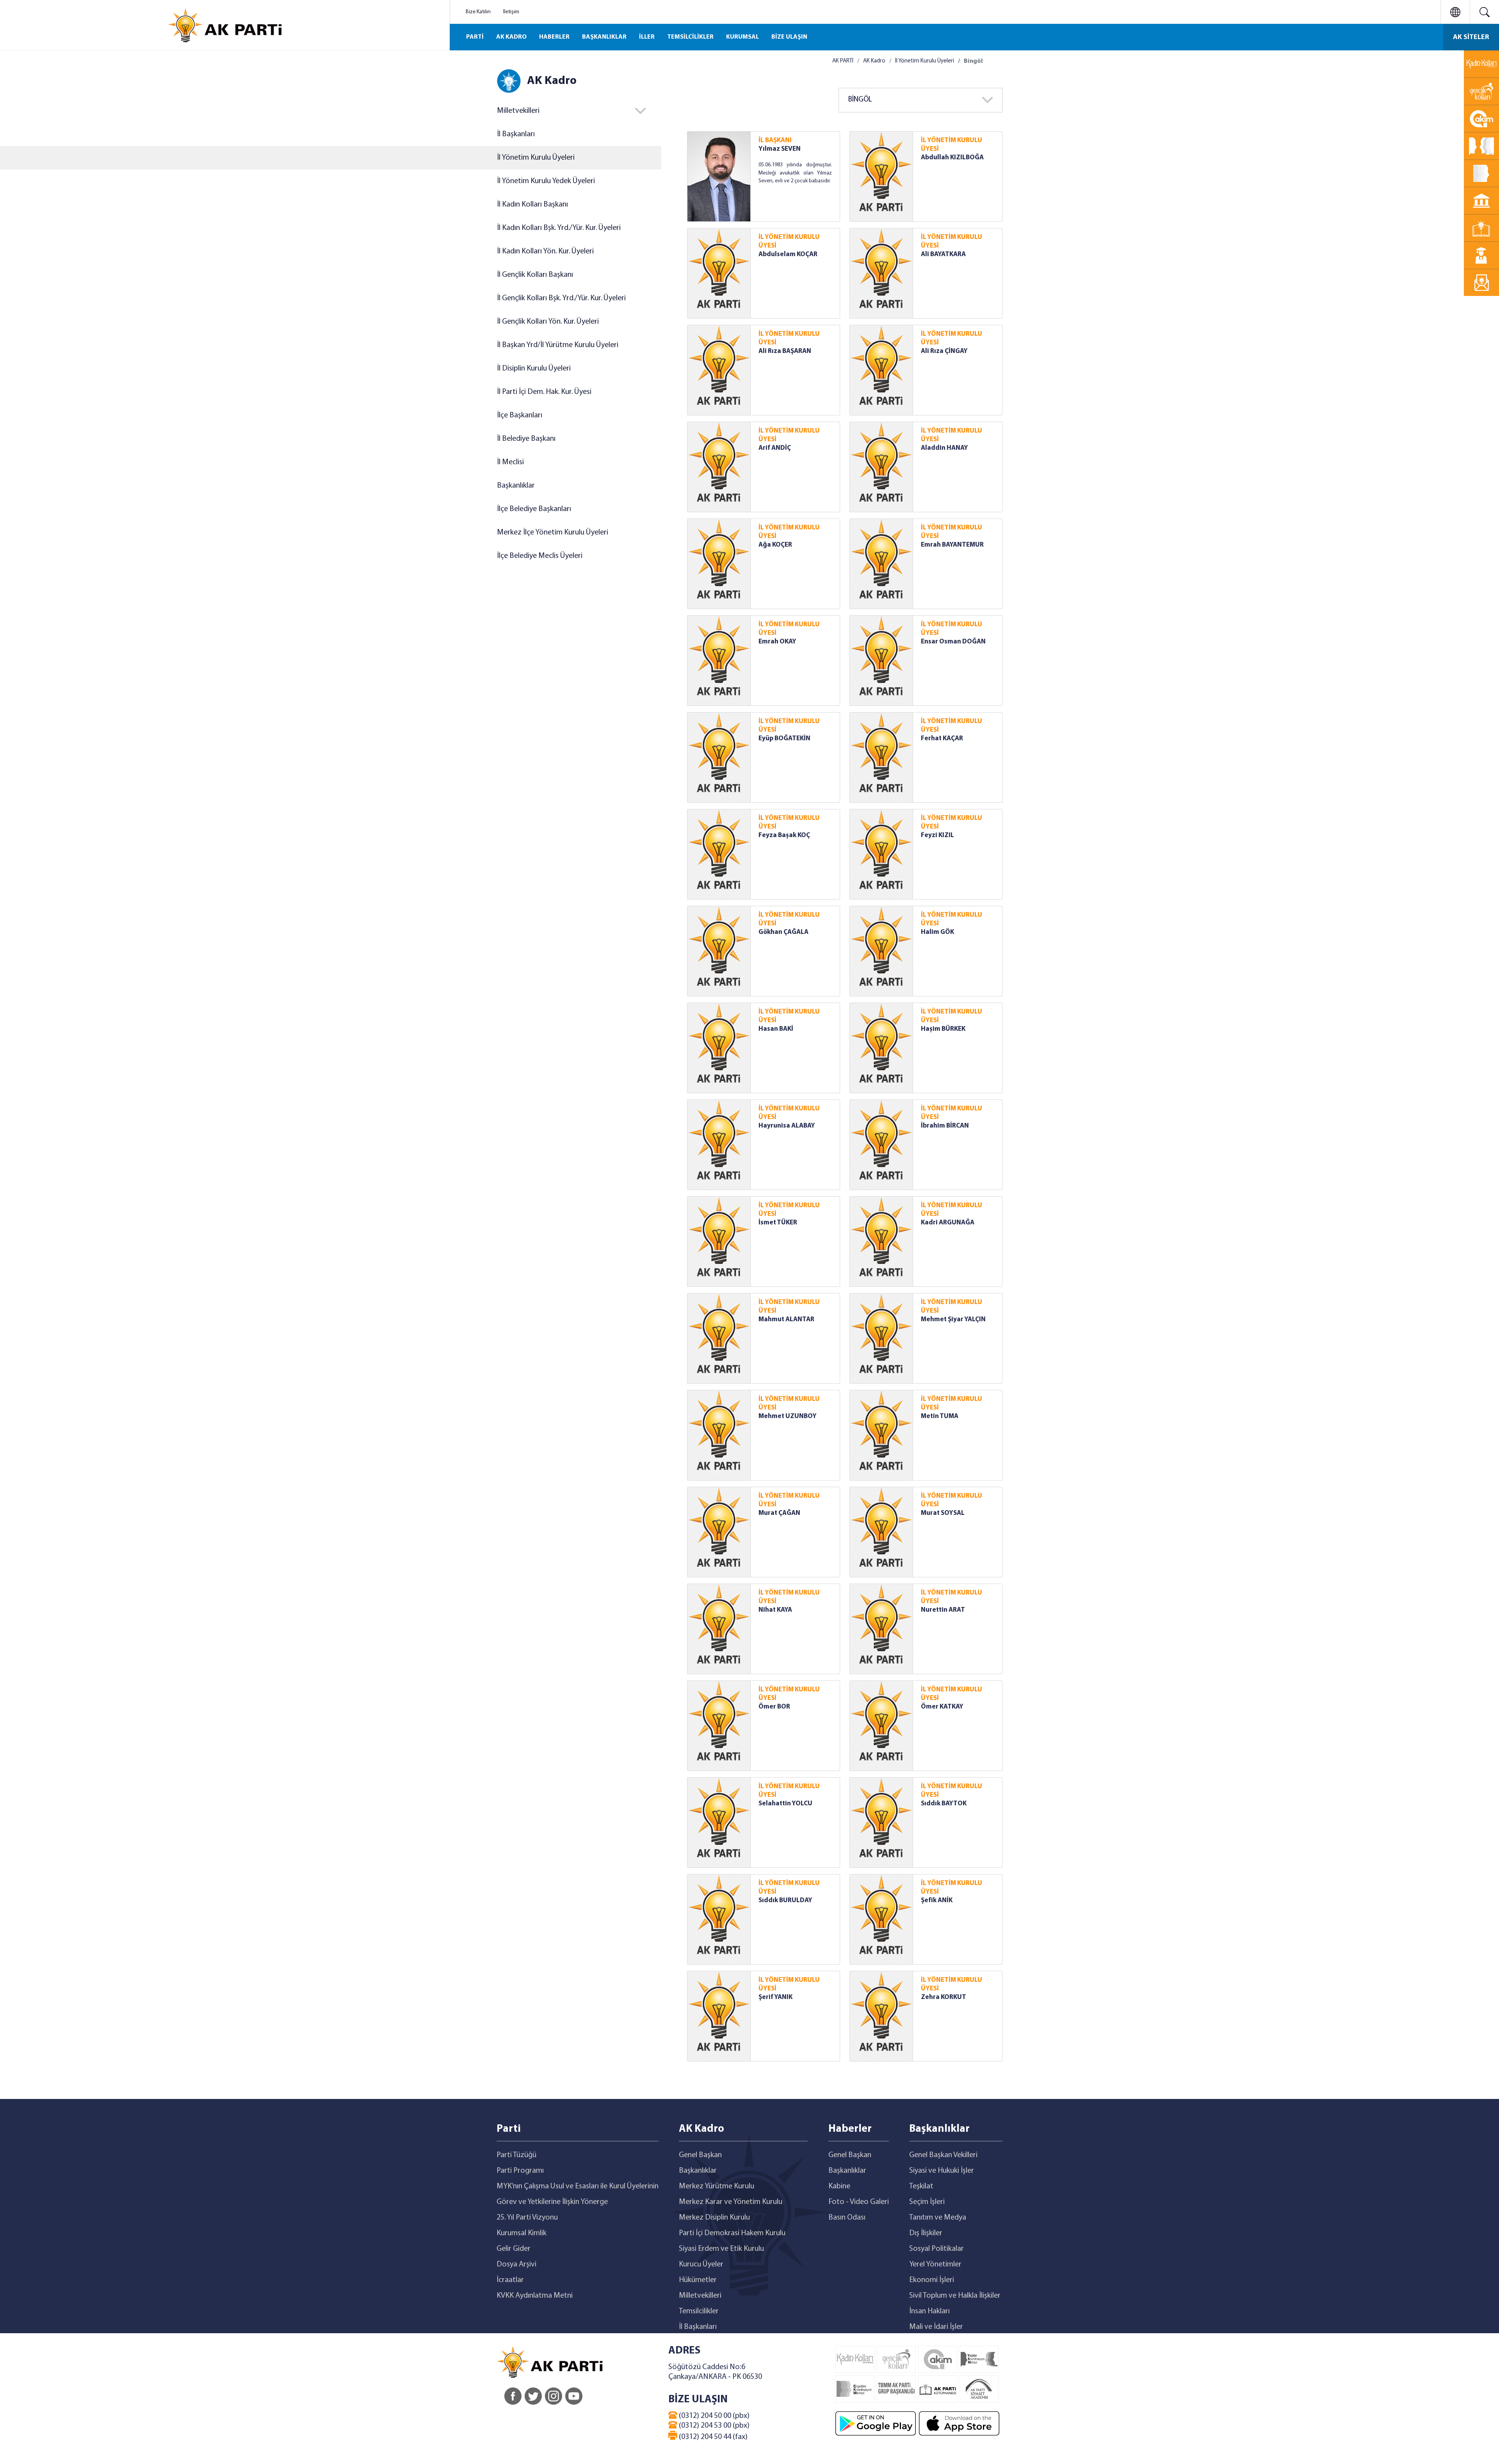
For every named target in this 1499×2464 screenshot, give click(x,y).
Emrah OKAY (777, 642)
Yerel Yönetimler (935, 2264)
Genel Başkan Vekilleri (943, 2155)
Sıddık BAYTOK (944, 1804)
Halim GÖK (937, 932)
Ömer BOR (774, 1707)
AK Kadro (874, 61)
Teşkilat (921, 2186)
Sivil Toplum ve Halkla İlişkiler (955, 2296)
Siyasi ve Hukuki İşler (942, 2171)
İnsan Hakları (929, 2311)
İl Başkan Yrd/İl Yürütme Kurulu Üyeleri (558, 345)
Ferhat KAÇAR (942, 738)
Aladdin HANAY (944, 448)
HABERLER (554, 37)
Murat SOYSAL (943, 1513)
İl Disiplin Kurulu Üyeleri (534, 369)
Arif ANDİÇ (775, 448)
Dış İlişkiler (926, 2233)
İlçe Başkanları (520, 415)
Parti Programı (520, 2171)
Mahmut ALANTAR (786, 1319)
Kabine (839, 2186)
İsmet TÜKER (778, 1223)
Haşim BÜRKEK (943, 1029)
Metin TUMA (940, 1416)
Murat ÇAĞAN (779, 1513)
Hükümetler (698, 2280)
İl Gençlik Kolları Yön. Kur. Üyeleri (548, 322)
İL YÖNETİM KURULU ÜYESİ (952, 145)
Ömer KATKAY (942, 1707)
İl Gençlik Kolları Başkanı (535, 275)
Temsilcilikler (699, 2311)
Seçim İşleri (927, 2202)
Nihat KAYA (775, 1610)
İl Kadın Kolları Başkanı (532, 205)
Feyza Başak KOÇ (784, 835)
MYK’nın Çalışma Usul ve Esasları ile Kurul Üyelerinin (578, 2186)
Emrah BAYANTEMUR (952, 545)
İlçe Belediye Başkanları (534, 509)
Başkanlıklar (516, 486)
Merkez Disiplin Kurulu (714, 2218)
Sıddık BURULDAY (785, 1900)
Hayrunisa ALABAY (787, 1126)
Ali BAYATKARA (943, 254)
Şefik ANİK (937, 1900)
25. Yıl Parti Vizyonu (527, 2218)
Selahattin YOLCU (785, 1804)
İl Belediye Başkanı (526, 439)
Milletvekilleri (700, 2296)
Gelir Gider (514, 2249)
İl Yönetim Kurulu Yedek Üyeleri (546, 181)
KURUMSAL (742, 37)
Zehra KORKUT (944, 1997)
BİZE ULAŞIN (789, 37)
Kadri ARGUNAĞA (948, 1223)
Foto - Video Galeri (859, 2202)
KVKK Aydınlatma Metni (535, 2296)
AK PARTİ (843, 61)
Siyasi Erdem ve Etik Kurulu (721, 2249)
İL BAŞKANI (775, 140)
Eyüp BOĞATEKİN (784, 738)
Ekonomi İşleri (932, 2280)
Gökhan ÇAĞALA (783, 932)
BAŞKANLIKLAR (604, 37)
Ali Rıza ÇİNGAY (944, 351)
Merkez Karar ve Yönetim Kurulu (731, 2202)
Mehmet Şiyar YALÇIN (953, 1319)
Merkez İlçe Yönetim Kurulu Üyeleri (553, 533)
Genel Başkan (700, 2155)
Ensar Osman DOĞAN (953, 642)
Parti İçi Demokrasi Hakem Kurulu (732, 2233)
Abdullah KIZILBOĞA (952, 158)
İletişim (511, 12)
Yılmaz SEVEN (780, 149)
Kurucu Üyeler (701, 2264)
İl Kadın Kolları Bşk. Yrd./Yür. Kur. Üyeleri (559, 228)
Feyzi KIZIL (937, 835)
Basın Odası (847, 2218)
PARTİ (475, 37)
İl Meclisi (510, 462)
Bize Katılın (478, 12)
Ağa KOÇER (775, 545)
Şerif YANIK (775, 1997)
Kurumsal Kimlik (522, 2233)
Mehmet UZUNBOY (788, 1416)
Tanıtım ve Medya (938, 2218)
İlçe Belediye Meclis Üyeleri (540, 556)
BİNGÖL (860, 100)
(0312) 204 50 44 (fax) (712, 2437)
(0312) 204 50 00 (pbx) (713, 2416)
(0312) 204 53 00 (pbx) (713, 2426)
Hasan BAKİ (776, 1029)
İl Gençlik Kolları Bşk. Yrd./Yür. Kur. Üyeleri (561, 298)
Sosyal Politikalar (936, 2249)
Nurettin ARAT (943, 1610)
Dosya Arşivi (516, 2264)
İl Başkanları (516, 134)
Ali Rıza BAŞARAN (785, 351)
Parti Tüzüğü (516, 2155)
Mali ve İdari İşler (936, 2327)
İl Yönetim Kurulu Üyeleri (536, 158)
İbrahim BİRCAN (945, 1126)
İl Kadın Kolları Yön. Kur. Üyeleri (545, 251)
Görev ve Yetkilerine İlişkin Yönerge (552, 2202)
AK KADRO (511, 37)
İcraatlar (510, 2280)
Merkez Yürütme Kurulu (717, 2186)
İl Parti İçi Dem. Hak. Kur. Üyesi (544, 392)
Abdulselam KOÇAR (788, 254)
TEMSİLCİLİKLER (690, 37)
